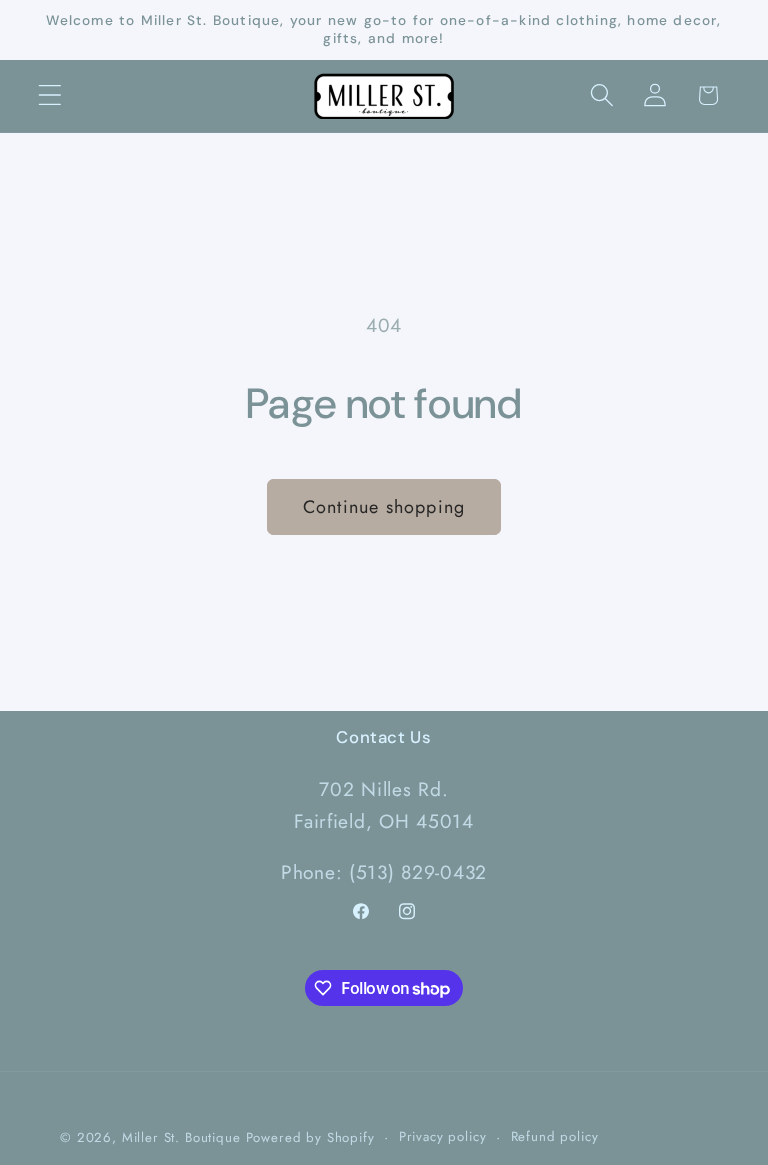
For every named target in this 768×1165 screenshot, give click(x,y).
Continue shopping (384, 507)
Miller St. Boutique (181, 1137)
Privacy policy (443, 1136)
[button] (50, 95)
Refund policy (555, 1136)
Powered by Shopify (310, 1137)
